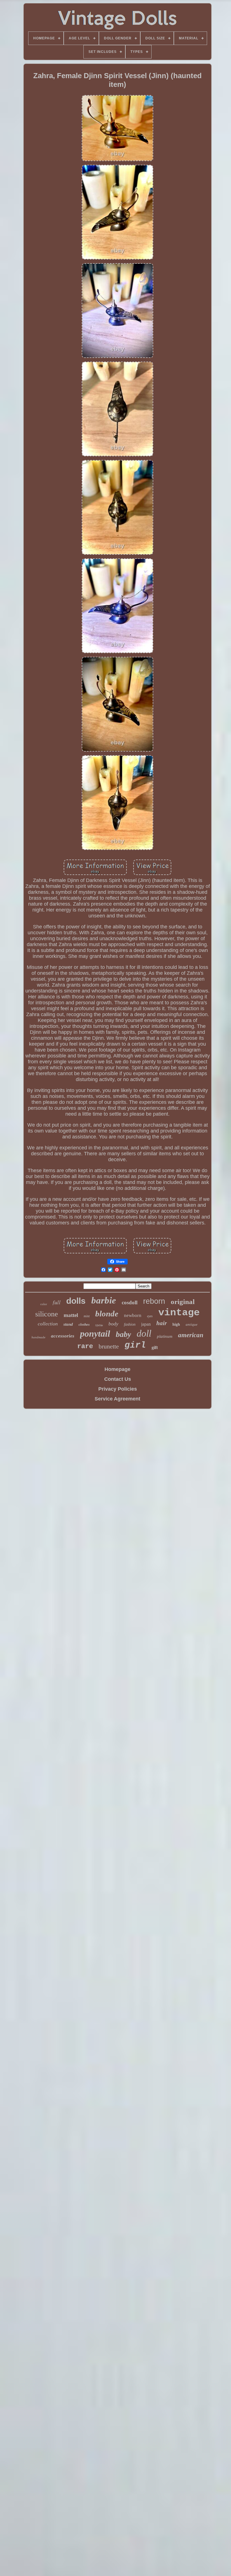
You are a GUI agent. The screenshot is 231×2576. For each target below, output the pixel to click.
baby (123, 1334)
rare (85, 1346)
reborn (154, 1301)
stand (68, 1324)
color (44, 1304)
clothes (84, 1324)
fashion (130, 1324)
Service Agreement (117, 1399)
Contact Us (118, 1379)
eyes (150, 1316)
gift (155, 1347)
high (176, 1324)
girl (135, 1345)
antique (192, 1324)
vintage (179, 1313)
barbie (104, 1300)
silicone (47, 1314)
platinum (165, 1336)
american (191, 1335)
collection (48, 1324)
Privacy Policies (118, 1389)
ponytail (95, 1334)
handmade (38, 1337)
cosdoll (130, 1302)
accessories (63, 1336)
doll (144, 1333)
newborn (133, 1315)
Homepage (117, 1369)
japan (146, 1324)
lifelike (99, 1325)
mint (87, 1316)
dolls (76, 1301)
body (113, 1324)
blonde (107, 1314)
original (183, 1302)
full (57, 1302)
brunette (109, 1346)
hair (162, 1323)
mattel (71, 1315)
